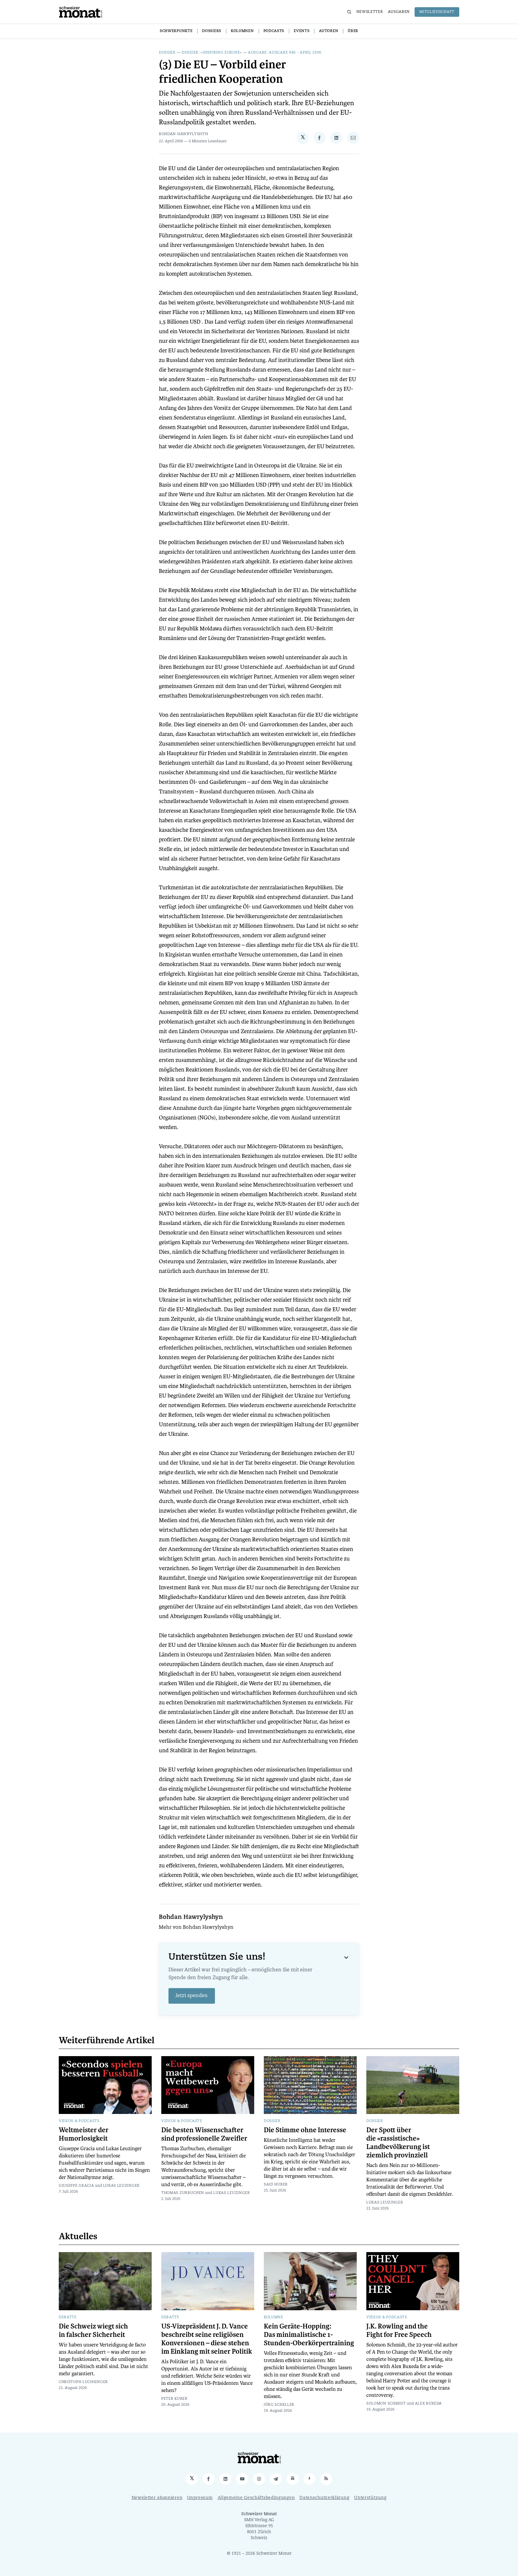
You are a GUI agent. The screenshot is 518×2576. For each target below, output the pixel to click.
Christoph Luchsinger (83, 2382)
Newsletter (370, 12)
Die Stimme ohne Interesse (305, 2130)
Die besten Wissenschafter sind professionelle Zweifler (204, 2134)
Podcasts (274, 31)
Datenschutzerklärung (324, 2498)
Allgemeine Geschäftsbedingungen (256, 2498)
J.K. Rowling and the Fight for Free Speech (399, 2331)
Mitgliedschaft (437, 12)
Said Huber (276, 2185)
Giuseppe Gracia (76, 2186)
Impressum (200, 2498)
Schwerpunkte (176, 31)
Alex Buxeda (429, 2404)
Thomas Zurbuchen (183, 2193)
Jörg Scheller (279, 2405)
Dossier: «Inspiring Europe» (212, 53)
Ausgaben (399, 12)
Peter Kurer (174, 2399)
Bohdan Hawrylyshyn (184, 134)
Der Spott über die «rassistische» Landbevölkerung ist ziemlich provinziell (398, 2143)
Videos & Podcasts (79, 2121)
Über (353, 31)
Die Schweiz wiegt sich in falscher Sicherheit (93, 2331)
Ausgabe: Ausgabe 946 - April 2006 (285, 53)
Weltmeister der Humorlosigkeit (84, 2134)
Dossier (167, 53)
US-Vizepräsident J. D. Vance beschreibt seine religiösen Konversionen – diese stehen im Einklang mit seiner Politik (207, 2339)
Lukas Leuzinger (122, 2186)
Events (302, 31)
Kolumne (274, 2317)
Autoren (329, 31)
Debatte (68, 2317)
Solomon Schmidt (386, 2404)
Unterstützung (370, 2498)
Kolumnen (242, 31)
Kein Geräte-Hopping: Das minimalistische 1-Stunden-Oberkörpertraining (309, 2335)
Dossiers (212, 31)
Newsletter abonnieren (157, 2498)
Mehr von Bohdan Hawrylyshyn (196, 1928)
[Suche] (349, 12)
